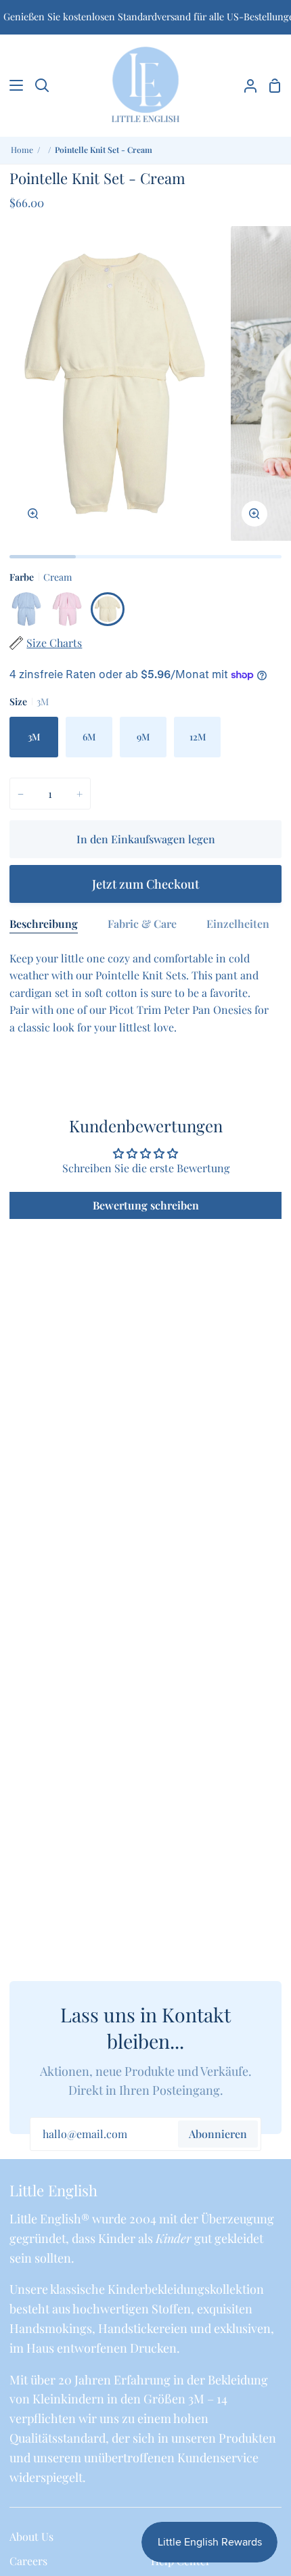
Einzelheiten (238, 924)
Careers (28, 2561)
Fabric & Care (142, 924)
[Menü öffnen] (12, 85)
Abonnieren (218, 2134)
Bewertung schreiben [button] (146, 1205)
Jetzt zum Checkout (145, 884)
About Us (31, 2536)
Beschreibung (44, 924)
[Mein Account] (245, 85)
